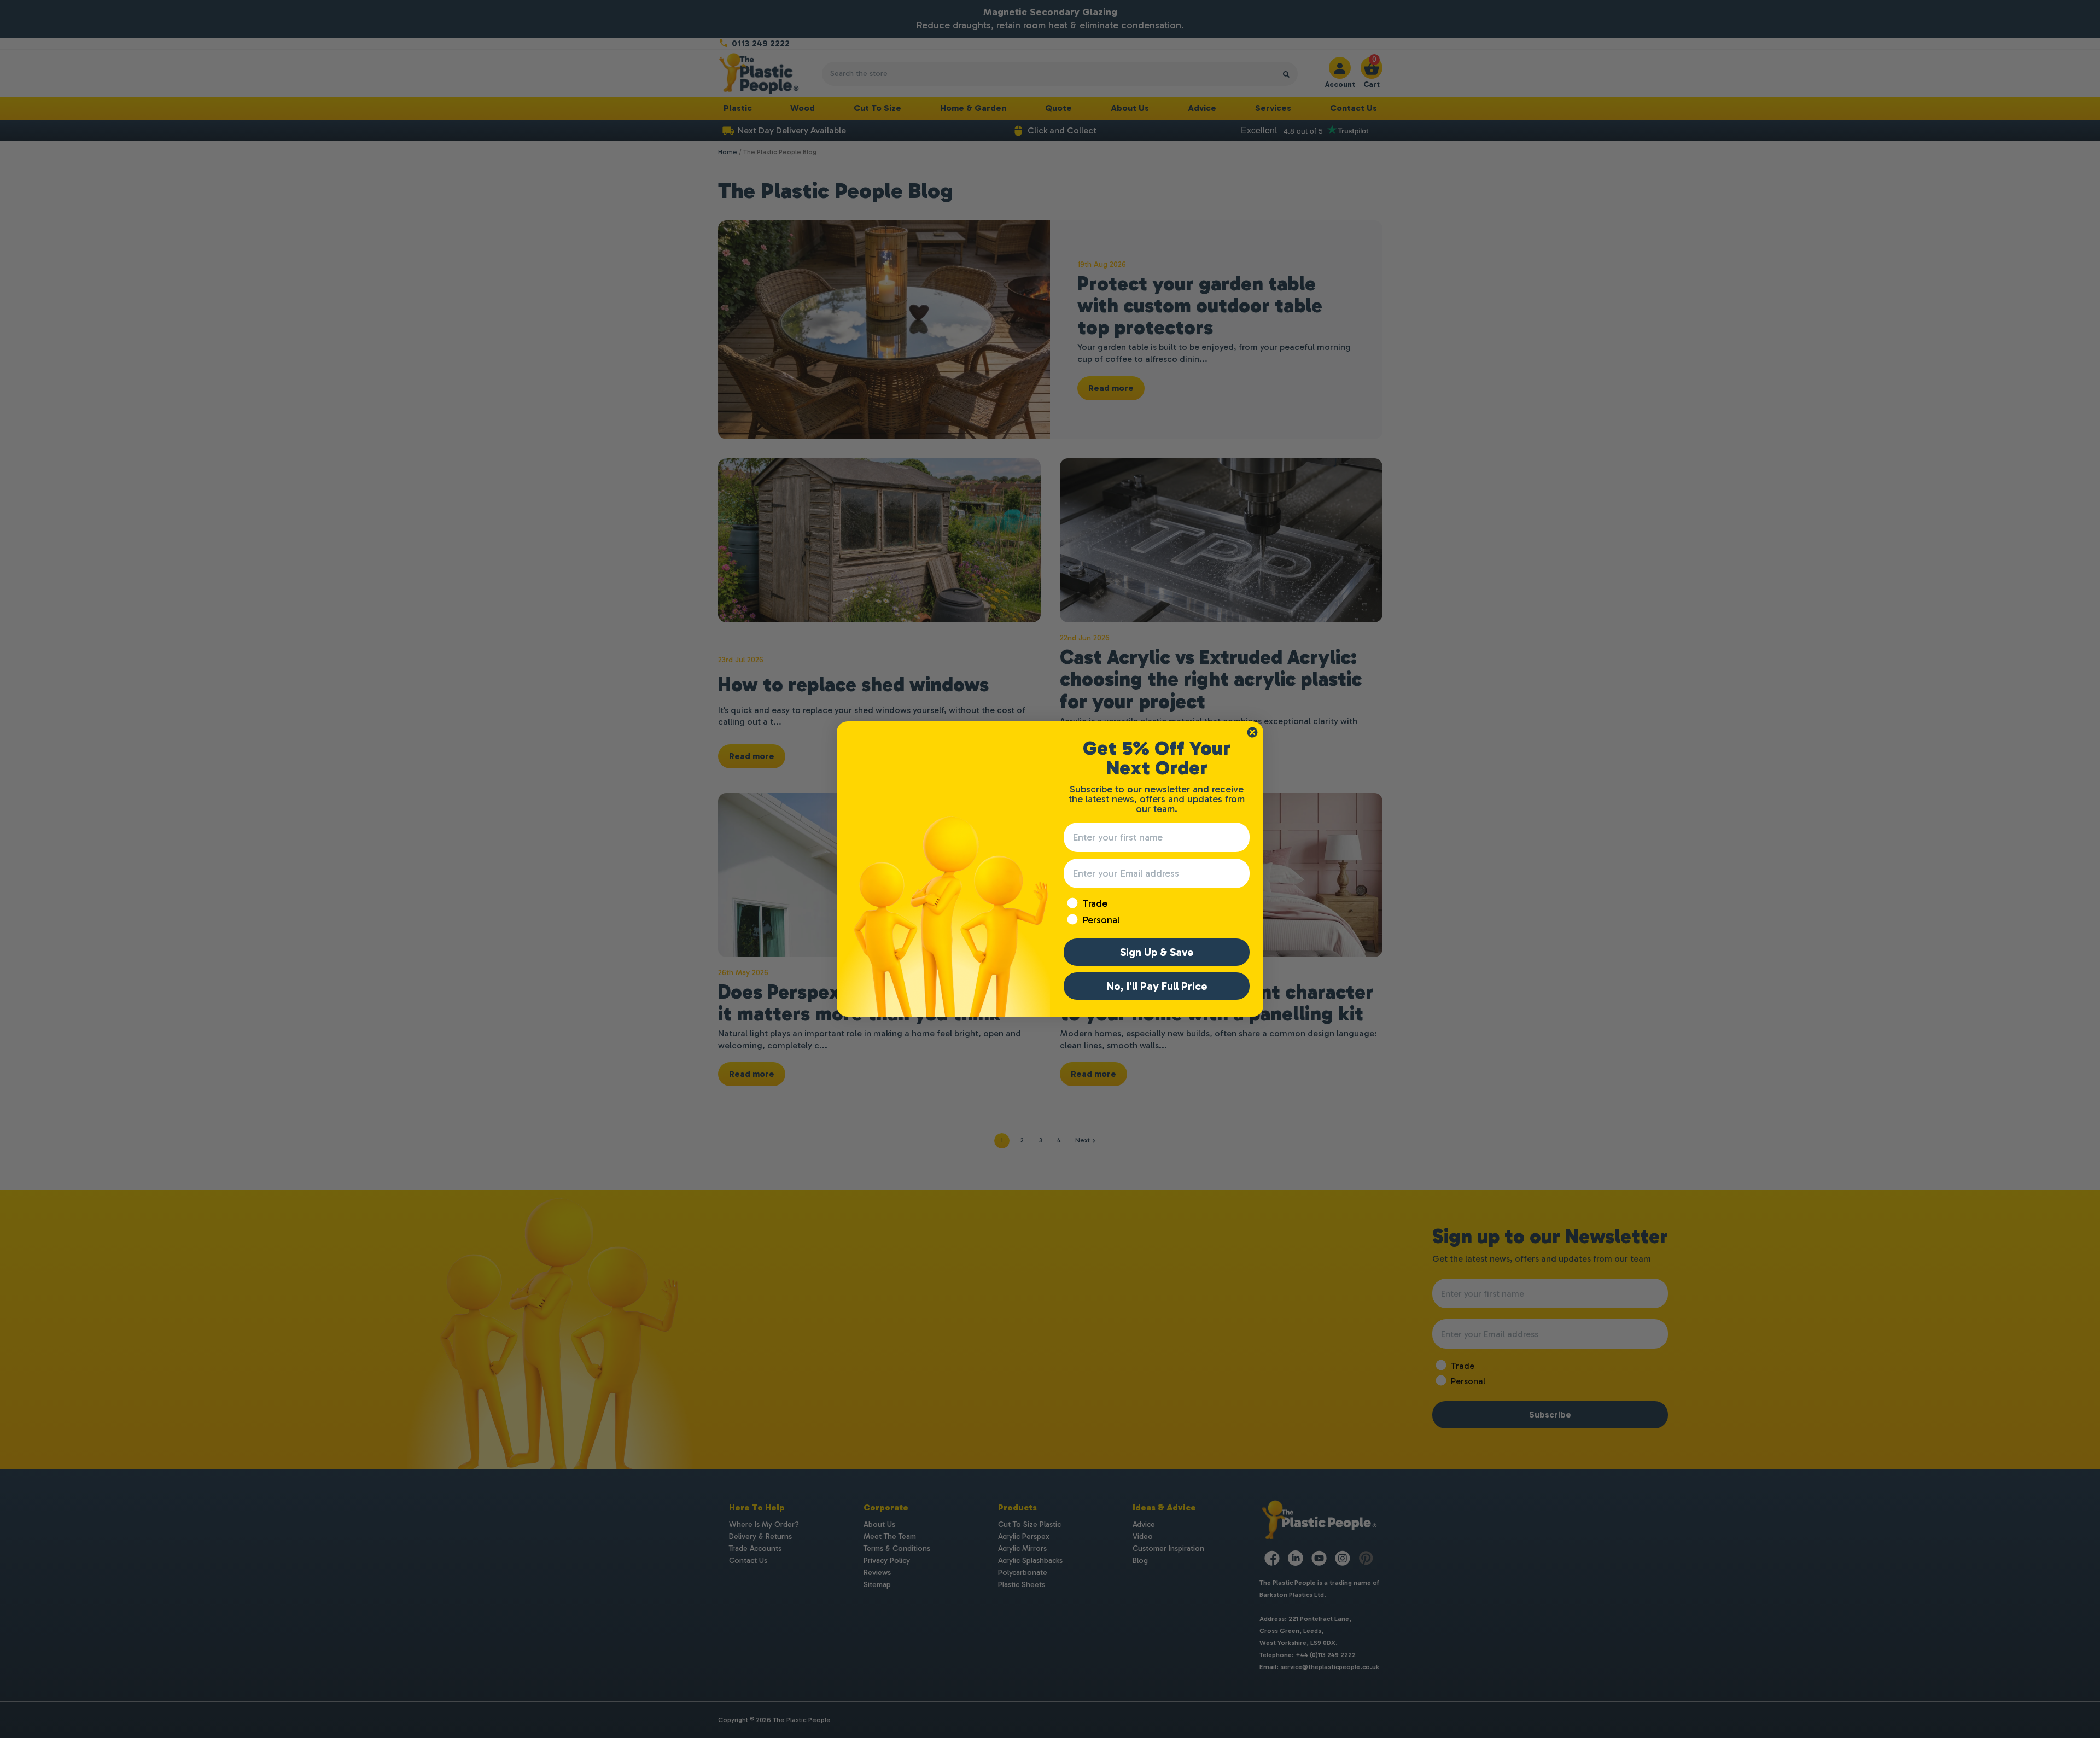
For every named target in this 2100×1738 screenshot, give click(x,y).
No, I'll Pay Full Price (1157, 986)
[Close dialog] (1252, 732)
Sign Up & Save (1157, 952)
